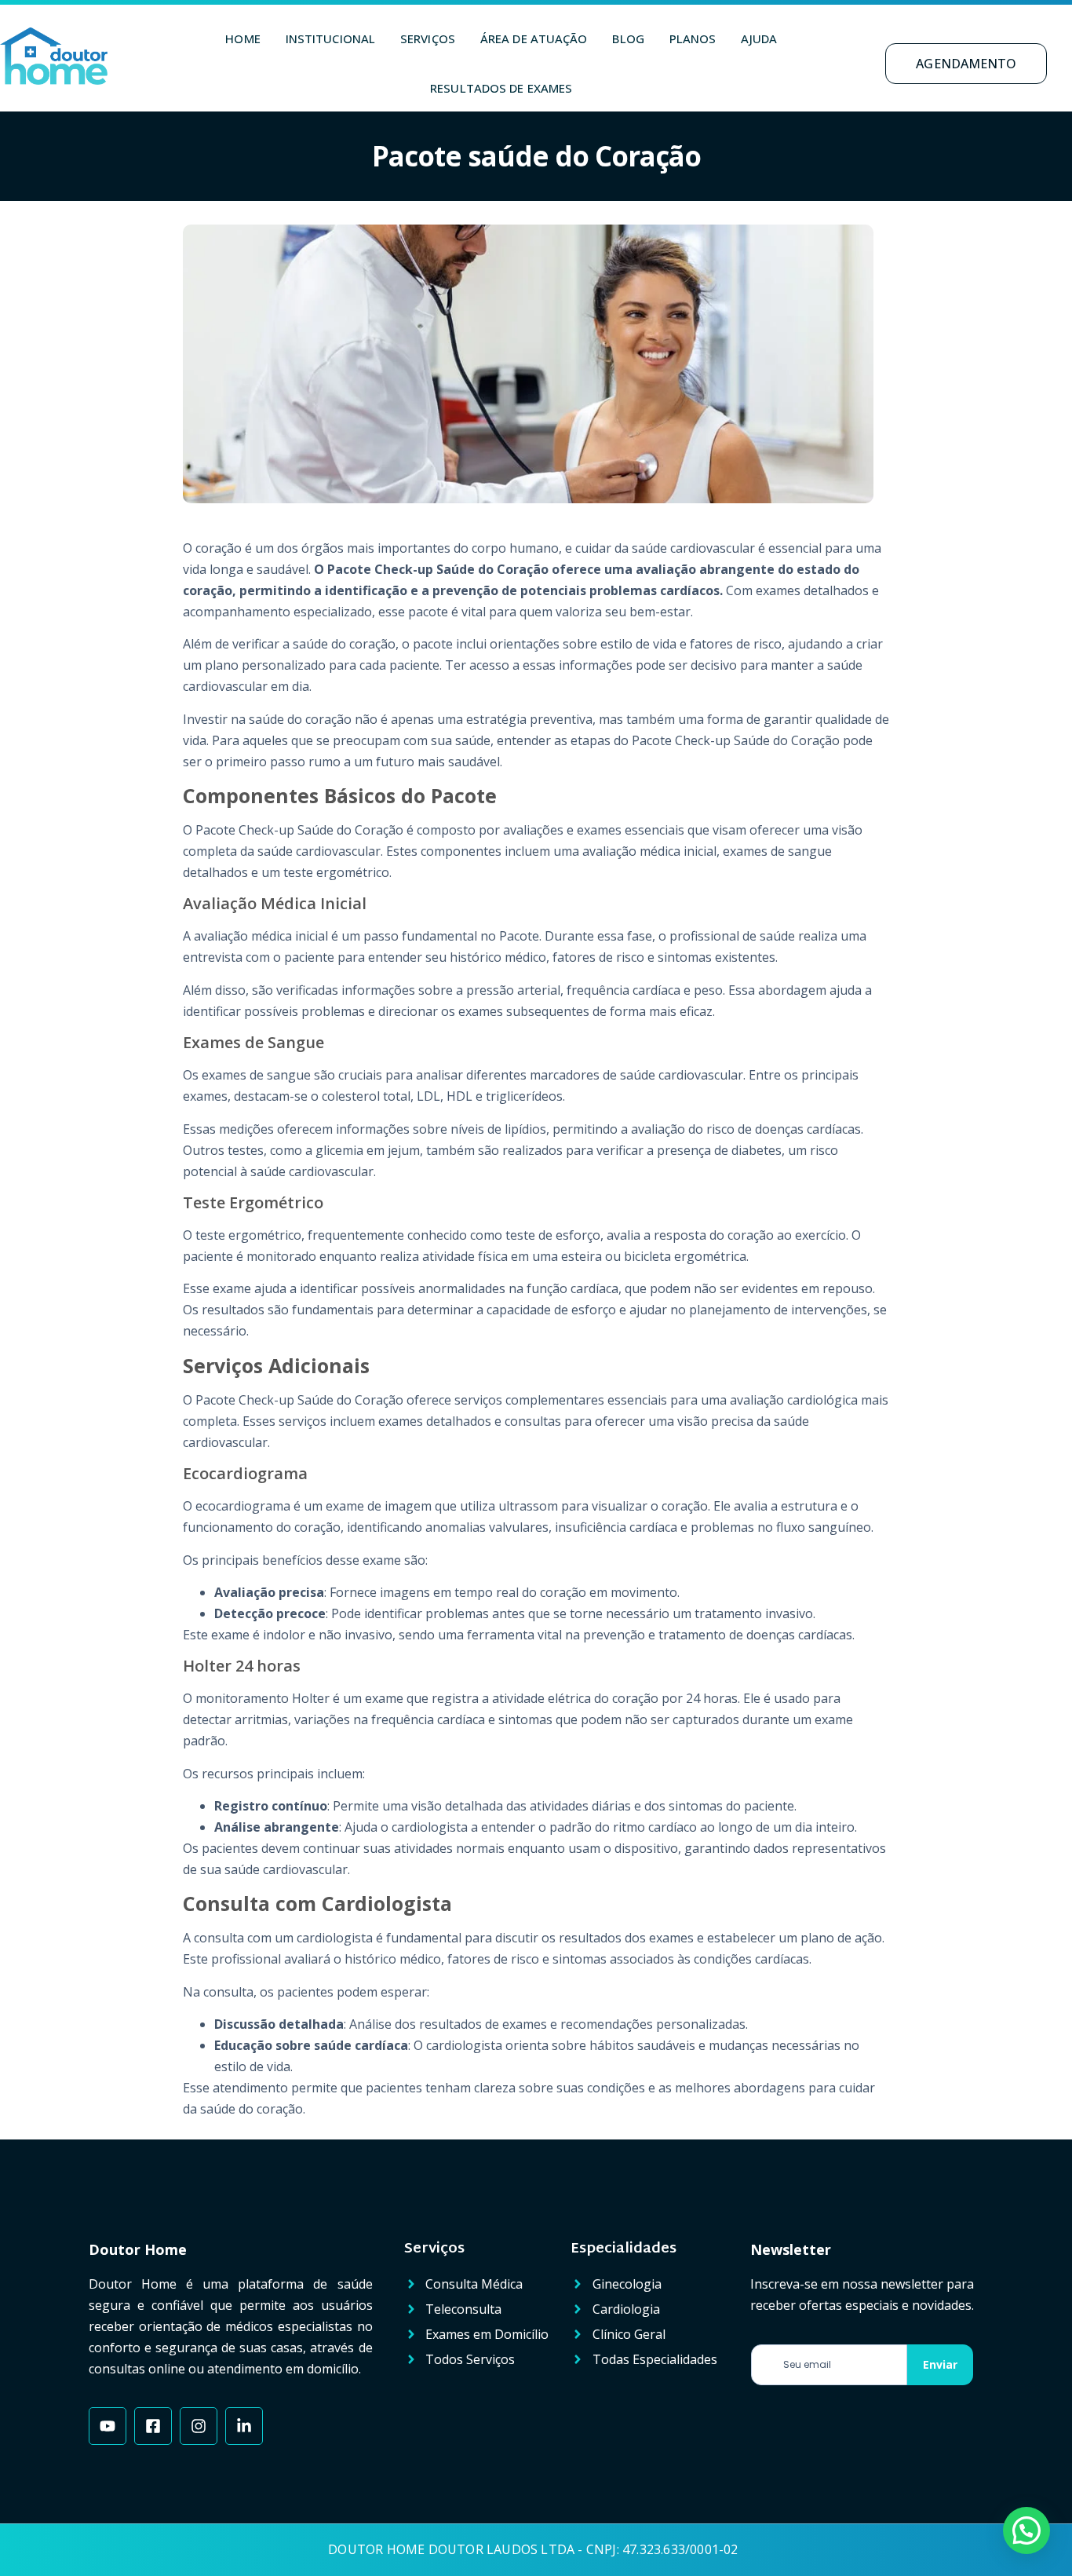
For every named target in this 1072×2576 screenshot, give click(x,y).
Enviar (940, 2364)
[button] (1026, 2530)
